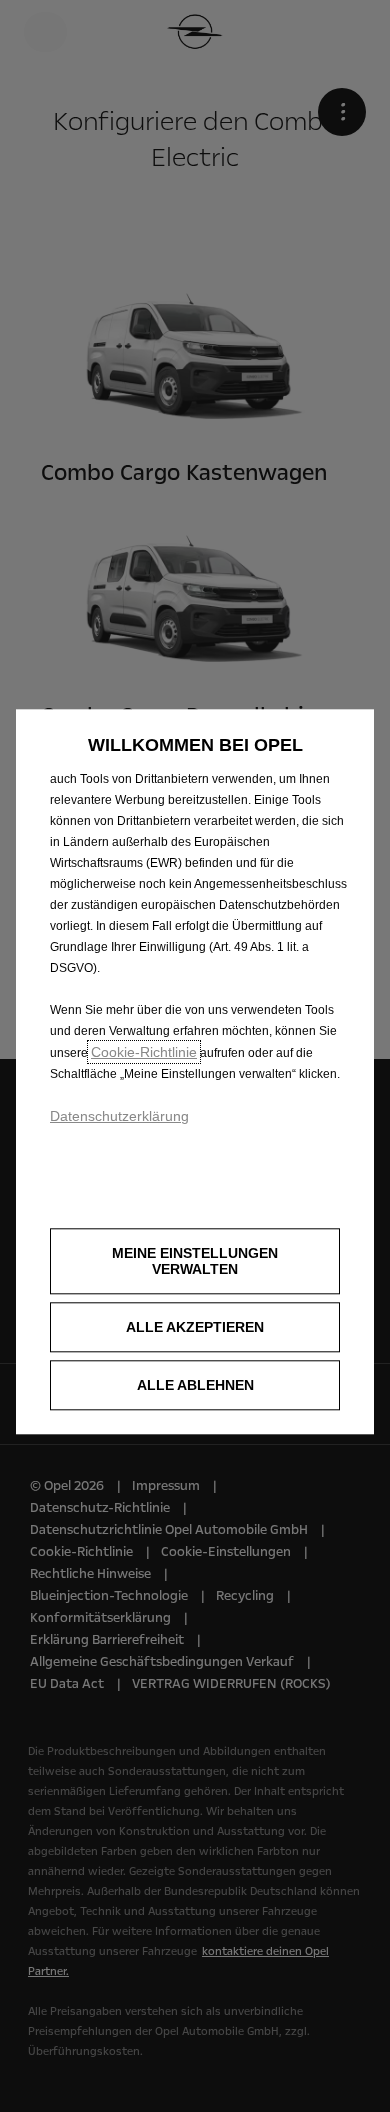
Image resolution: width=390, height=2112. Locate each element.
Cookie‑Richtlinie (144, 1052)
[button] (195, 1262)
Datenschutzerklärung (119, 1116)
